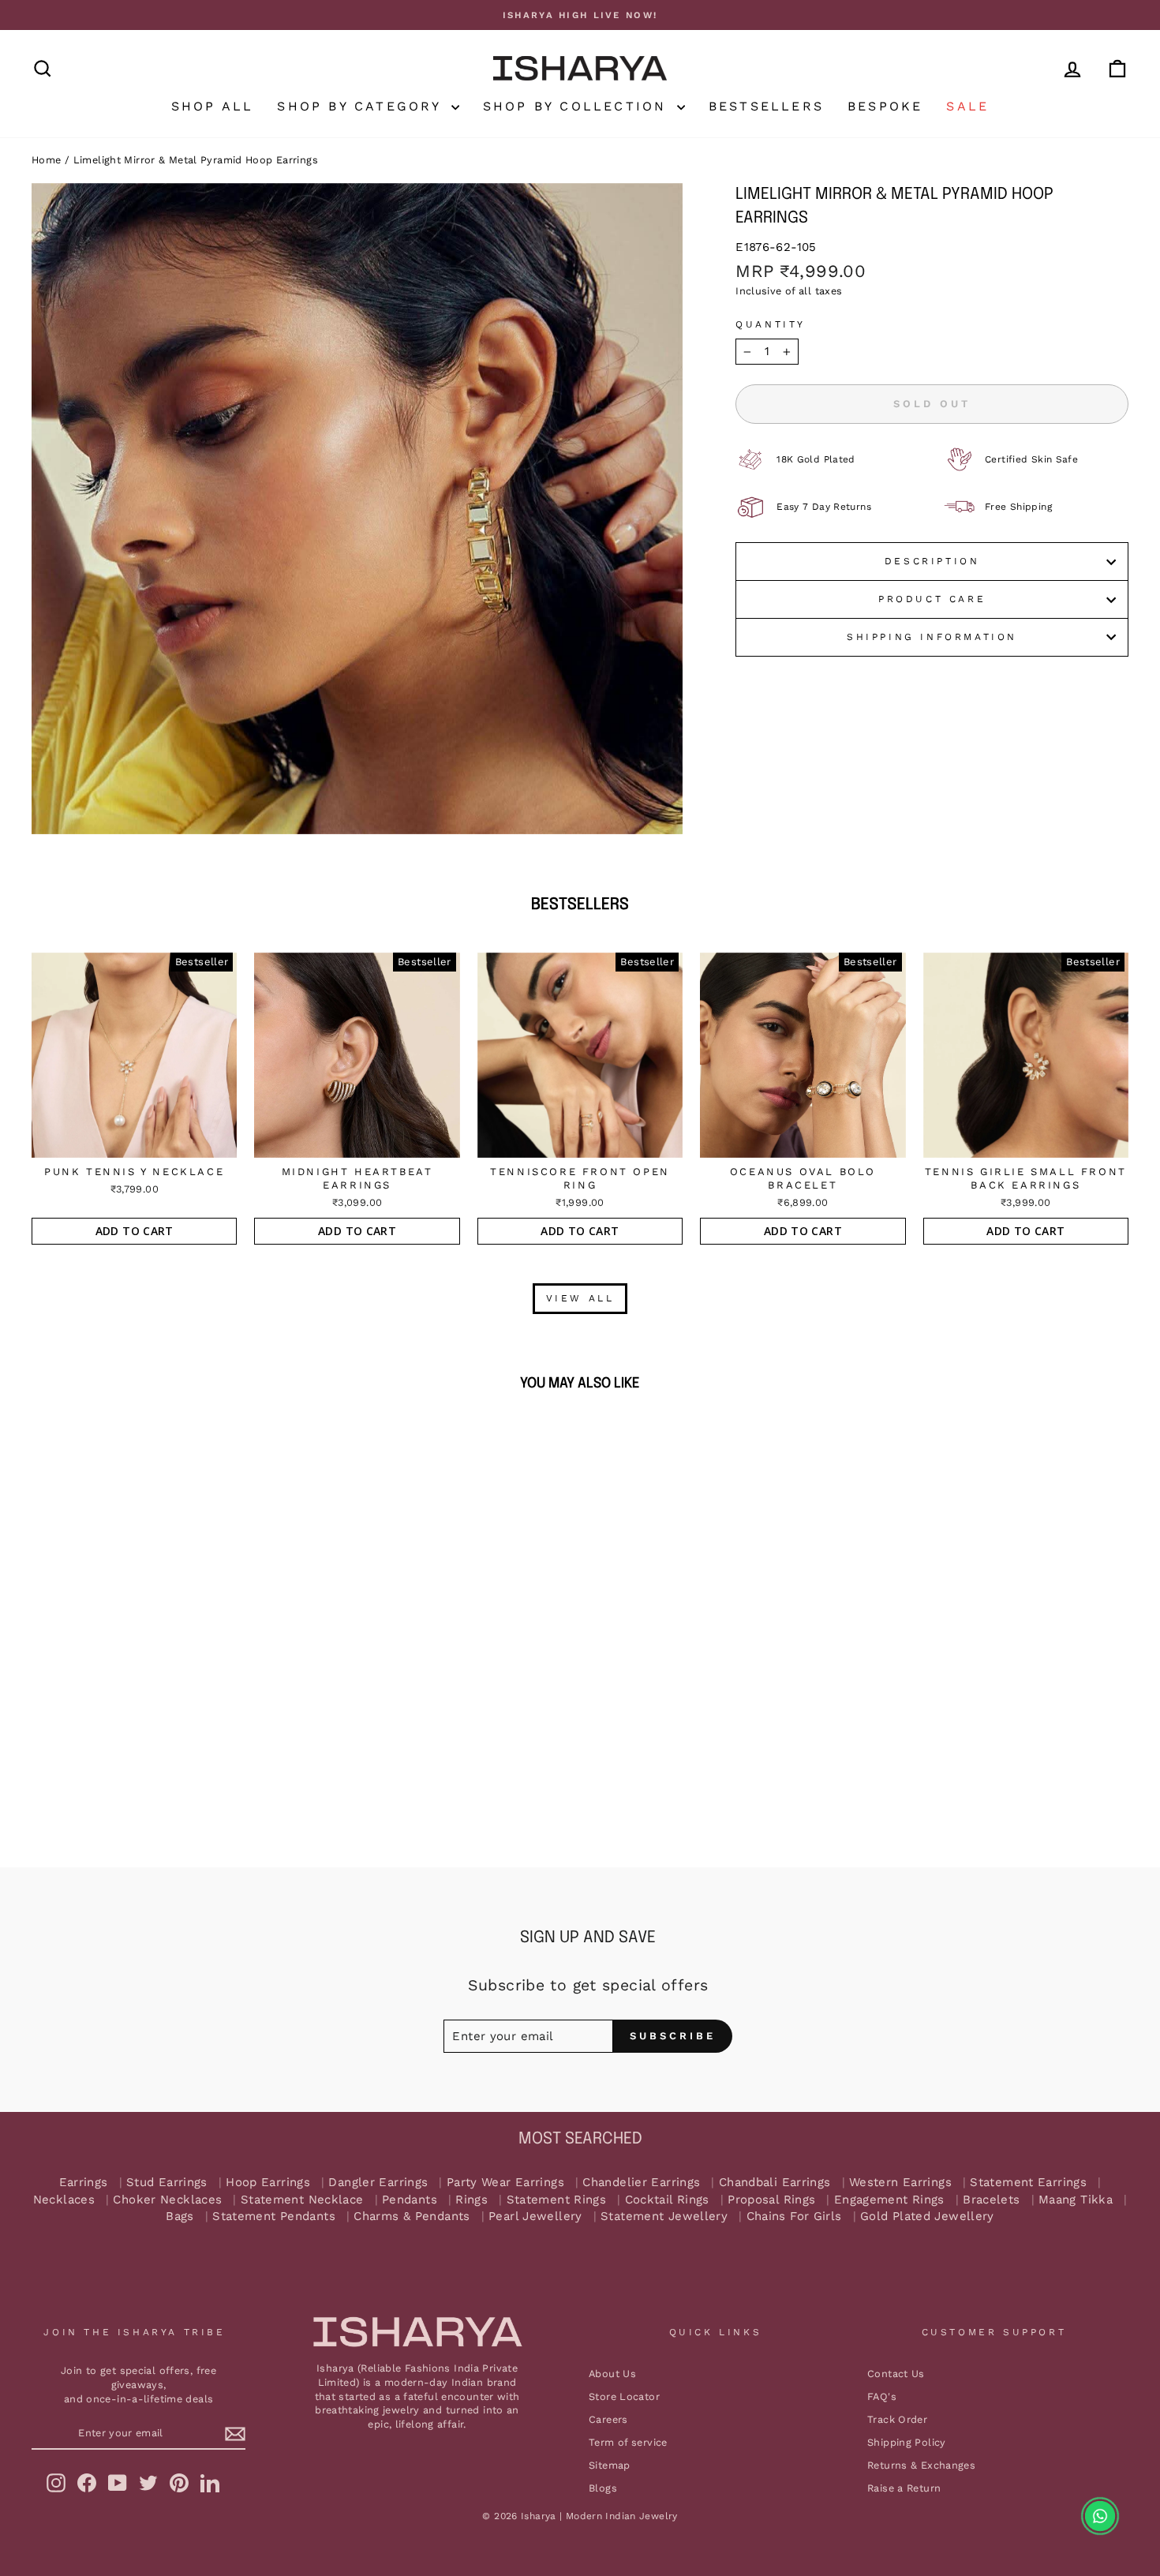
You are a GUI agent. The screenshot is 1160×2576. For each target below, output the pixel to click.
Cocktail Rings (667, 2200)
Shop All (213, 106)
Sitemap (610, 2465)
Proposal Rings (771, 2200)
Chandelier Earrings (641, 2183)
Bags (180, 2217)
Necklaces (64, 2200)
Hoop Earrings (268, 2183)
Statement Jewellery (664, 2217)
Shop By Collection (578, 106)
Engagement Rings (889, 2200)
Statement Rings (557, 2200)
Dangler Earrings (378, 2183)
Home (47, 160)
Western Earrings (900, 2183)
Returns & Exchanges (921, 2465)
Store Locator (624, 2396)
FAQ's (882, 2396)
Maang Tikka (1076, 2200)
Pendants (410, 2200)
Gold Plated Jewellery (927, 2217)
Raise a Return (904, 2488)
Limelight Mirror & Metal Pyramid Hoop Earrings (196, 160)
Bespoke (885, 106)
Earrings (84, 2183)
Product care (932, 599)
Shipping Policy (907, 2442)
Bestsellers (766, 106)
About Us (612, 2374)
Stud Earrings (167, 2183)
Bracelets (991, 2200)
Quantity (771, 324)
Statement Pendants (274, 2217)
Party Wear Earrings (505, 2183)
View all (580, 1298)
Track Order (897, 2419)
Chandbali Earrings (775, 2183)
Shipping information (932, 637)
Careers (608, 2419)
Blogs (603, 2488)
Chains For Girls (794, 2217)
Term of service (628, 2442)
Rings (471, 2200)
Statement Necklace (302, 2200)
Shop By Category (362, 106)
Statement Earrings (1028, 2183)
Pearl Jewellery (535, 2217)
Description (932, 561)
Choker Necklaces (167, 2200)
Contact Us (896, 2374)
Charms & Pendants (412, 2217)
